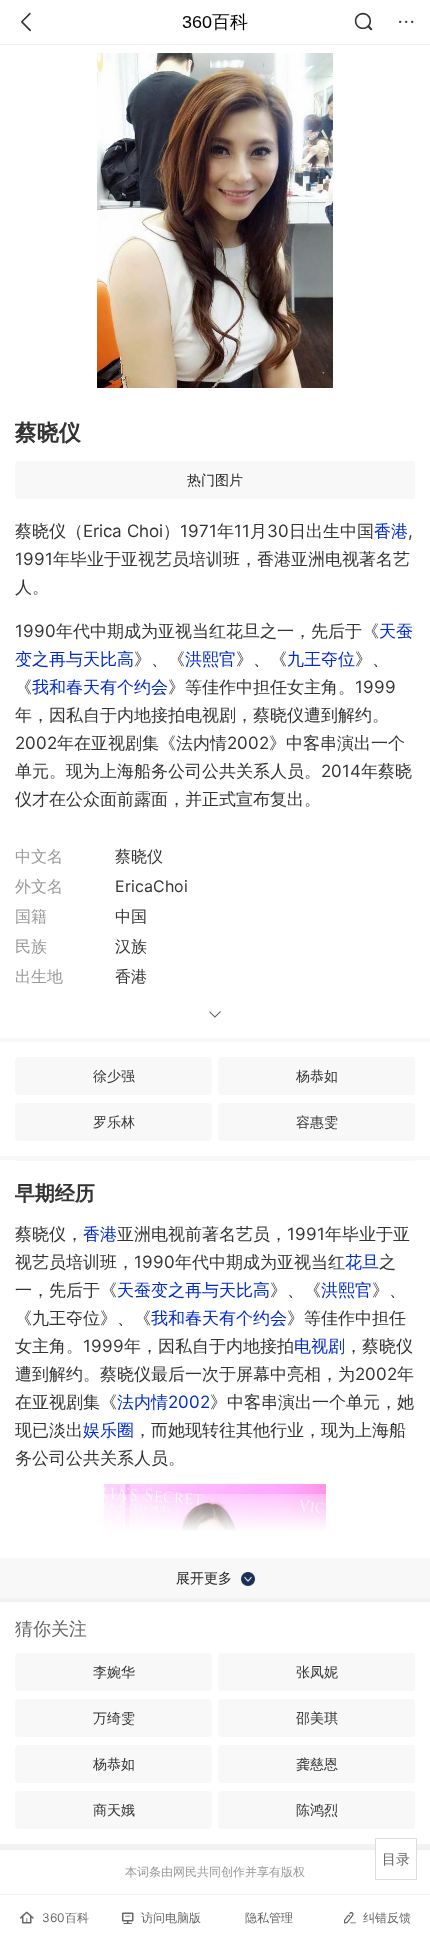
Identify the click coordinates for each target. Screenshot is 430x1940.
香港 (391, 531)
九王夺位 (321, 659)
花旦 (362, 1262)
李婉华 (114, 1671)
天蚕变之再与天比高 (193, 1290)
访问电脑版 (171, 1917)
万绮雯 (114, 1717)
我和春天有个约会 (100, 687)
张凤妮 (317, 1671)
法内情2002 (163, 1402)
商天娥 (114, 1809)
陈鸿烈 (317, 1809)
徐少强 (114, 1075)
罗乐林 (114, 1121)
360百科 (215, 22)
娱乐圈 (108, 1430)
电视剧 (319, 1346)
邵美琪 (317, 1717)
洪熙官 (210, 659)
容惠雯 (317, 1121)
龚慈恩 (317, 1763)
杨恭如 (317, 1075)
